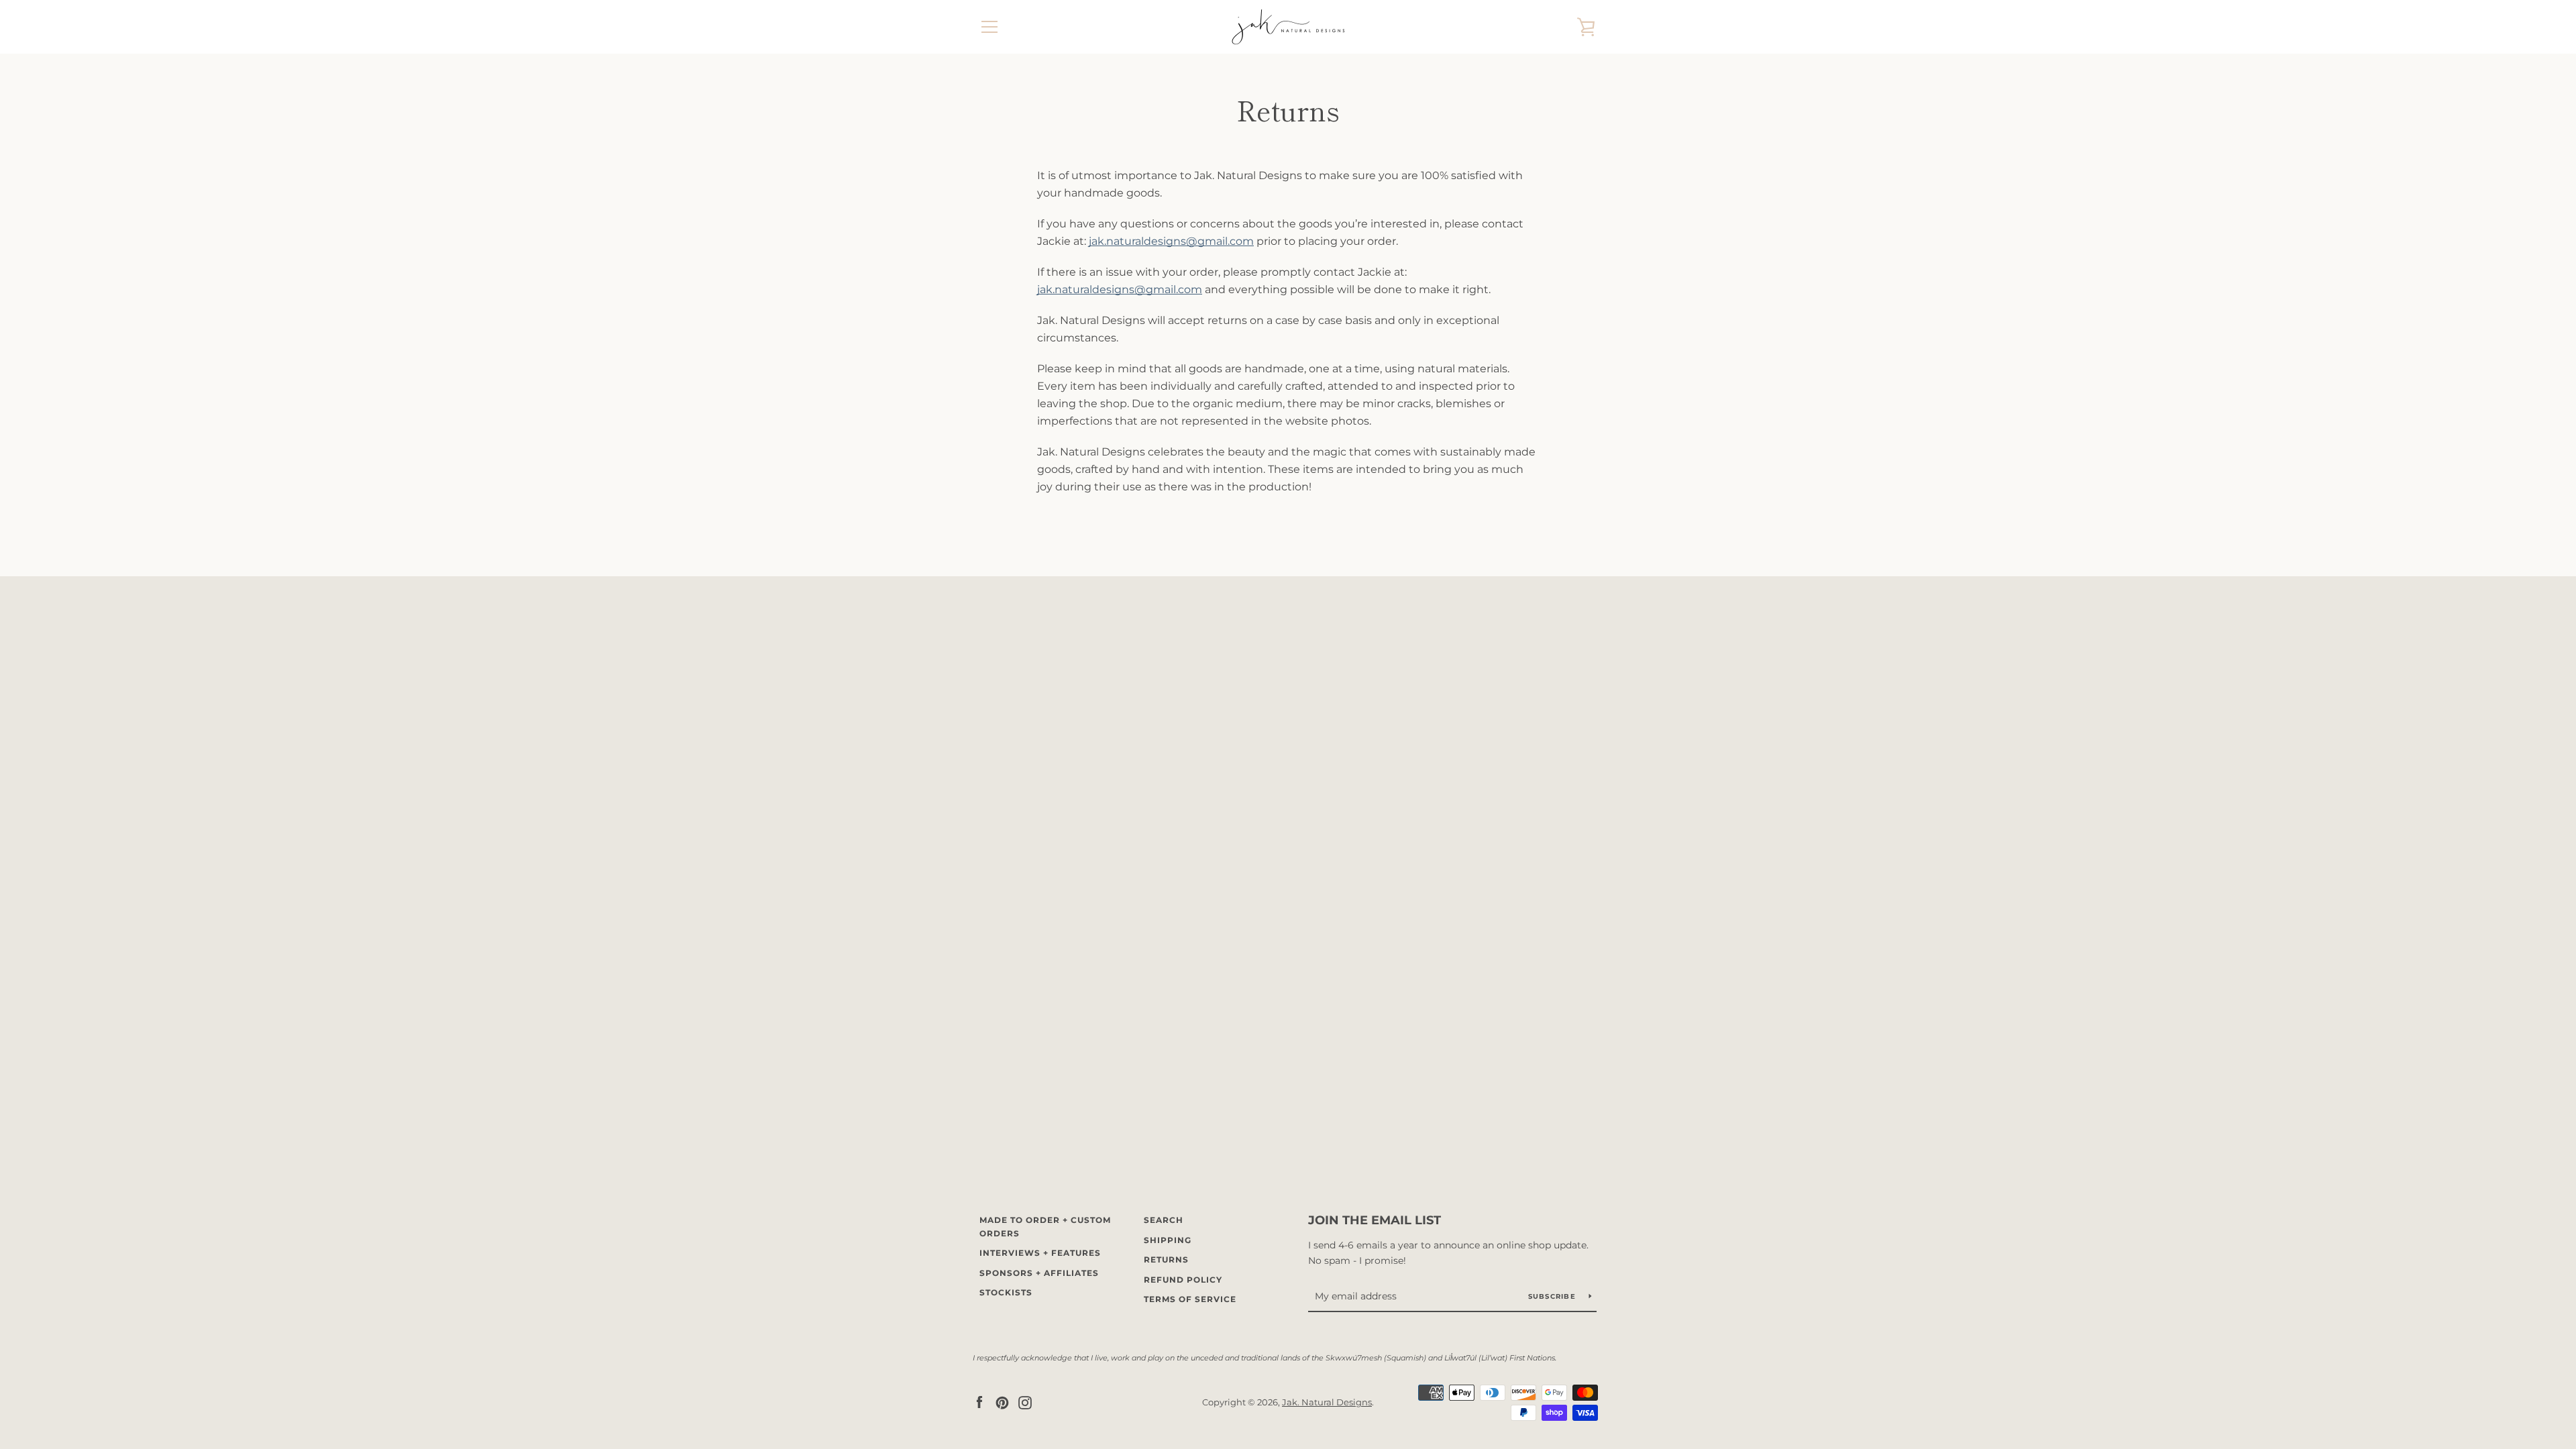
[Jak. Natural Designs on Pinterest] (1002, 1402)
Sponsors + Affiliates (1039, 1273)
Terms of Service (1190, 1299)
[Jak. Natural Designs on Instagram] (1025, 1402)
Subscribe (1554, 1296)
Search (1164, 1220)
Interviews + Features (1040, 1253)
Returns (1166, 1259)
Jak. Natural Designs (1327, 1402)
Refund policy (1183, 1280)
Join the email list (1375, 1220)
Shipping (1168, 1240)
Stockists (1006, 1292)
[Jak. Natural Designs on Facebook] (979, 1402)
